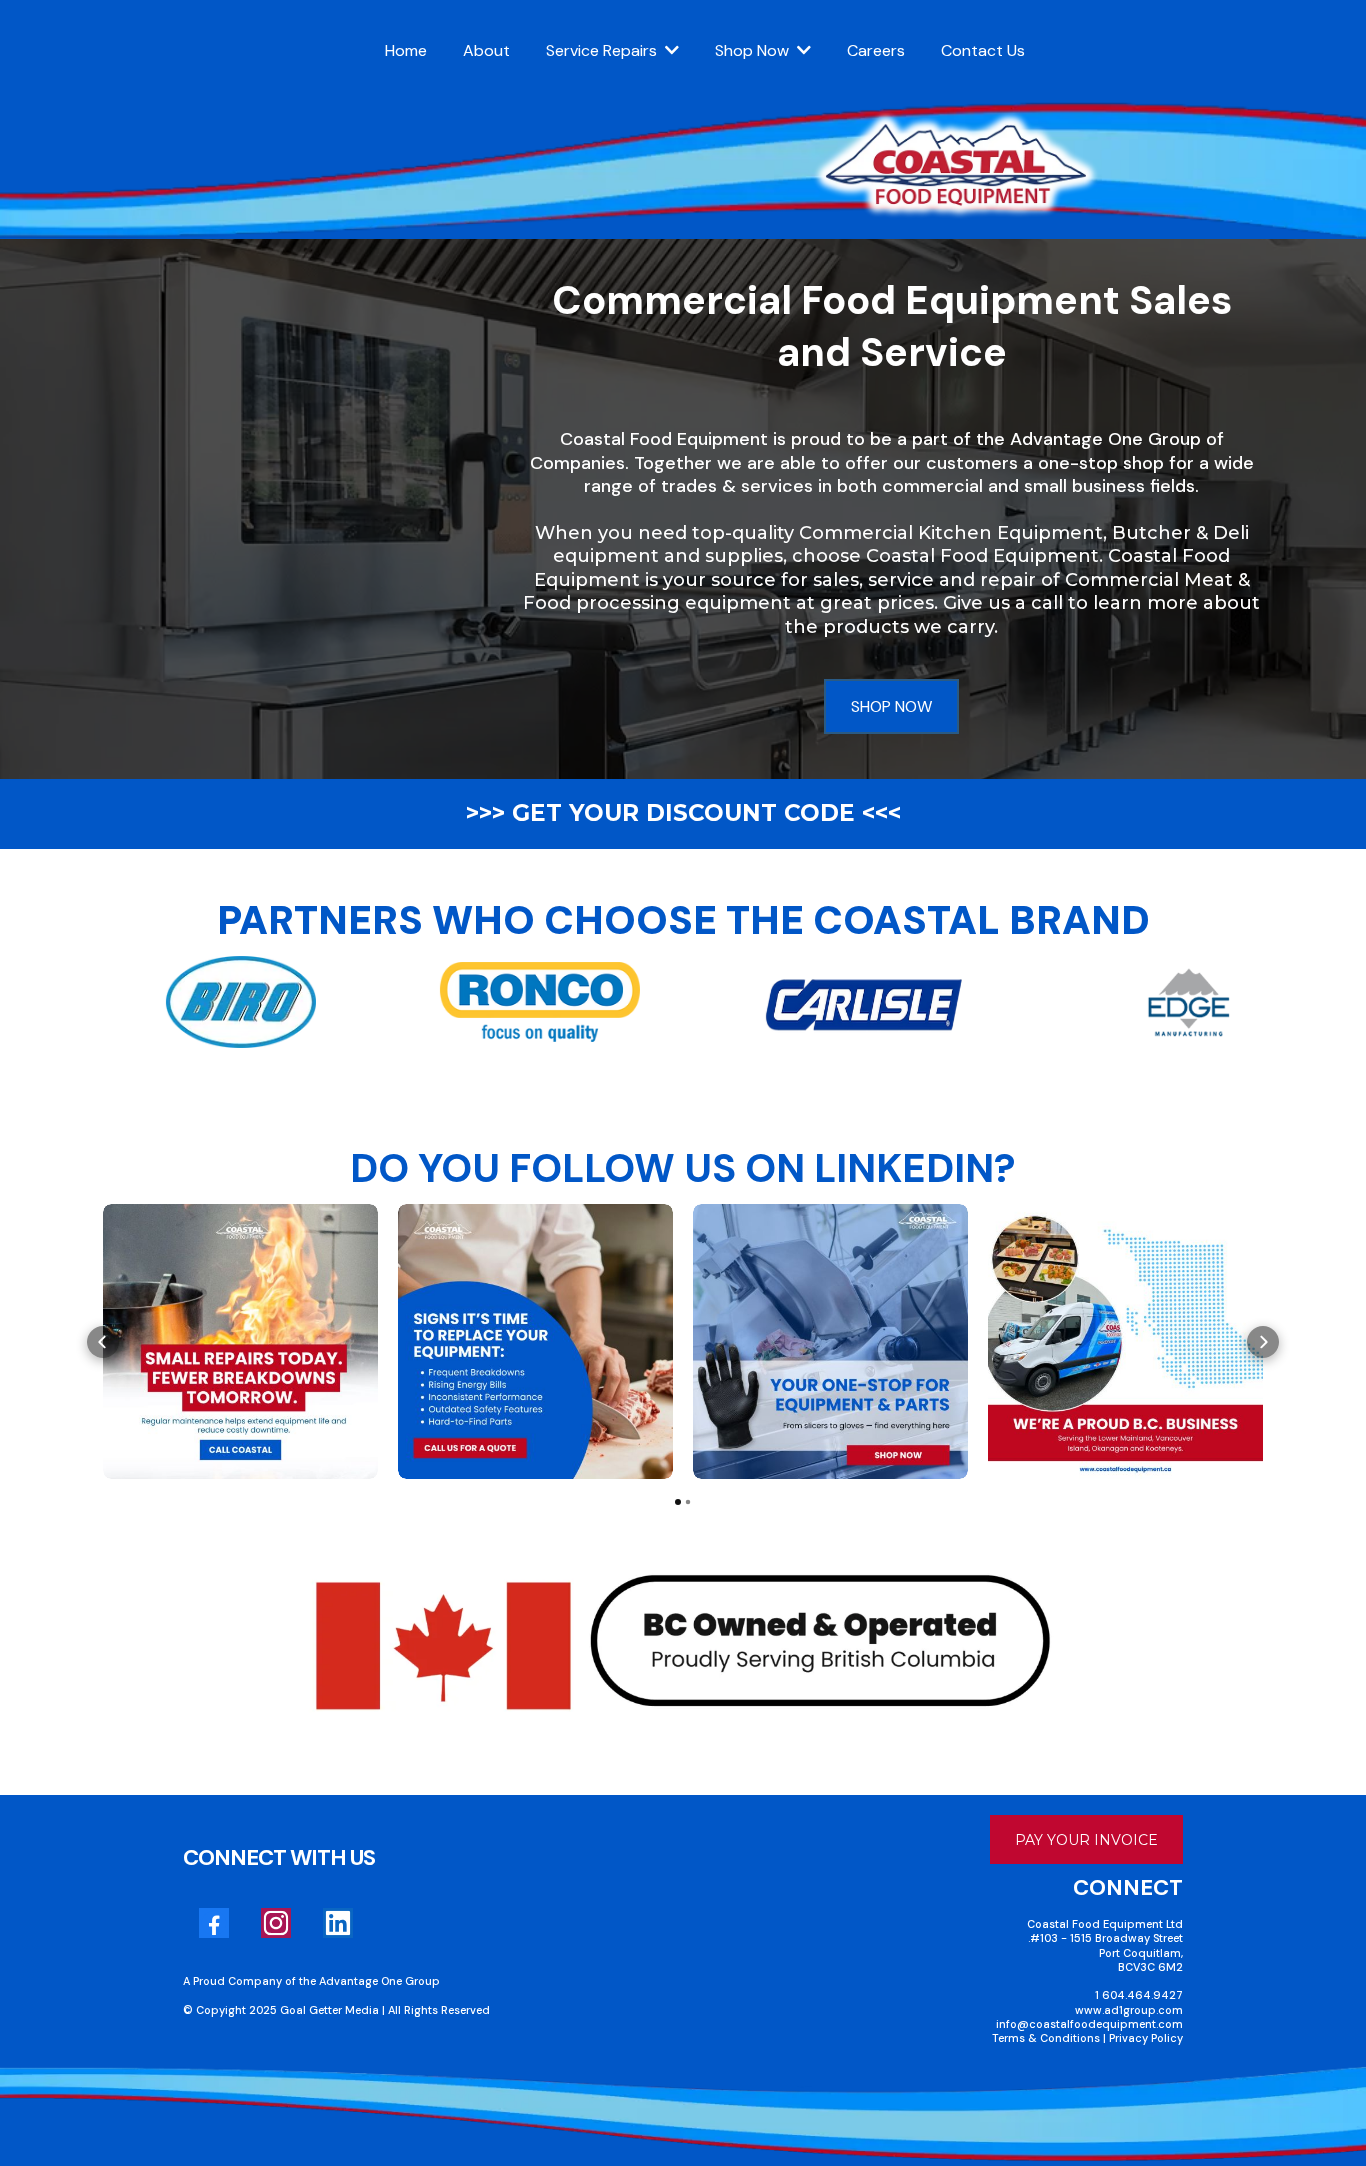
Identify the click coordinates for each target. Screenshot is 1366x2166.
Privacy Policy (1146, 2038)
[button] (670, 50)
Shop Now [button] (754, 50)
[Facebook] (214, 1923)
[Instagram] (276, 1923)
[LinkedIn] (338, 1923)
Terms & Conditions (1047, 2038)
